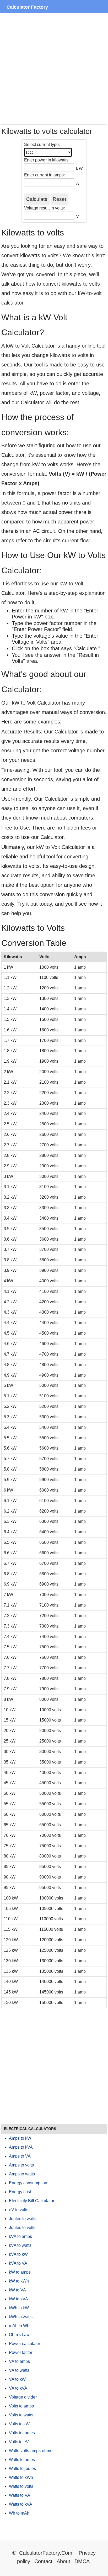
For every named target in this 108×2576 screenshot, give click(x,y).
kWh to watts (21, 2317)
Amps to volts (21, 2165)
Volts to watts (21, 2415)
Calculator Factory (27, 7)
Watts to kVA (21, 2504)
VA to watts (19, 2370)
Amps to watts (22, 2174)
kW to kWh (19, 2281)
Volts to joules (22, 2433)
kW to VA (17, 2290)
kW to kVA (18, 2299)
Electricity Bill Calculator (32, 2201)
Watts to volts (21, 2486)
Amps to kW (20, 2138)
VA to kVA (18, 2388)
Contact (44, 2561)
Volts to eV (19, 2442)
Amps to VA (20, 2156)
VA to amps (19, 2361)
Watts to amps (22, 2460)
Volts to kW (19, 2424)
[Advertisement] (54, 69)
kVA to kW (18, 2254)
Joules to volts (22, 2228)
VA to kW (17, 2379)
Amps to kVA (21, 2147)
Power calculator (25, 2344)
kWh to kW (19, 2308)
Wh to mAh (19, 2513)
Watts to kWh (21, 2477)
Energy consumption (28, 2183)
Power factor (21, 2352)
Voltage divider (23, 2397)
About (63, 2561)
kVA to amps (20, 2236)
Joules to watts (23, 2219)
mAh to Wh (19, 2326)
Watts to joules (22, 2469)
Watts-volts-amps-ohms (31, 2451)
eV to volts (19, 2210)
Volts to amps (21, 2406)
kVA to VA (18, 2263)
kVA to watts (20, 2245)
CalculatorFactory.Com (47, 2553)
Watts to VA (20, 2495)
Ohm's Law (19, 2335)
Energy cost (20, 2192)
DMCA (82, 2561)
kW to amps (20, 2272)
